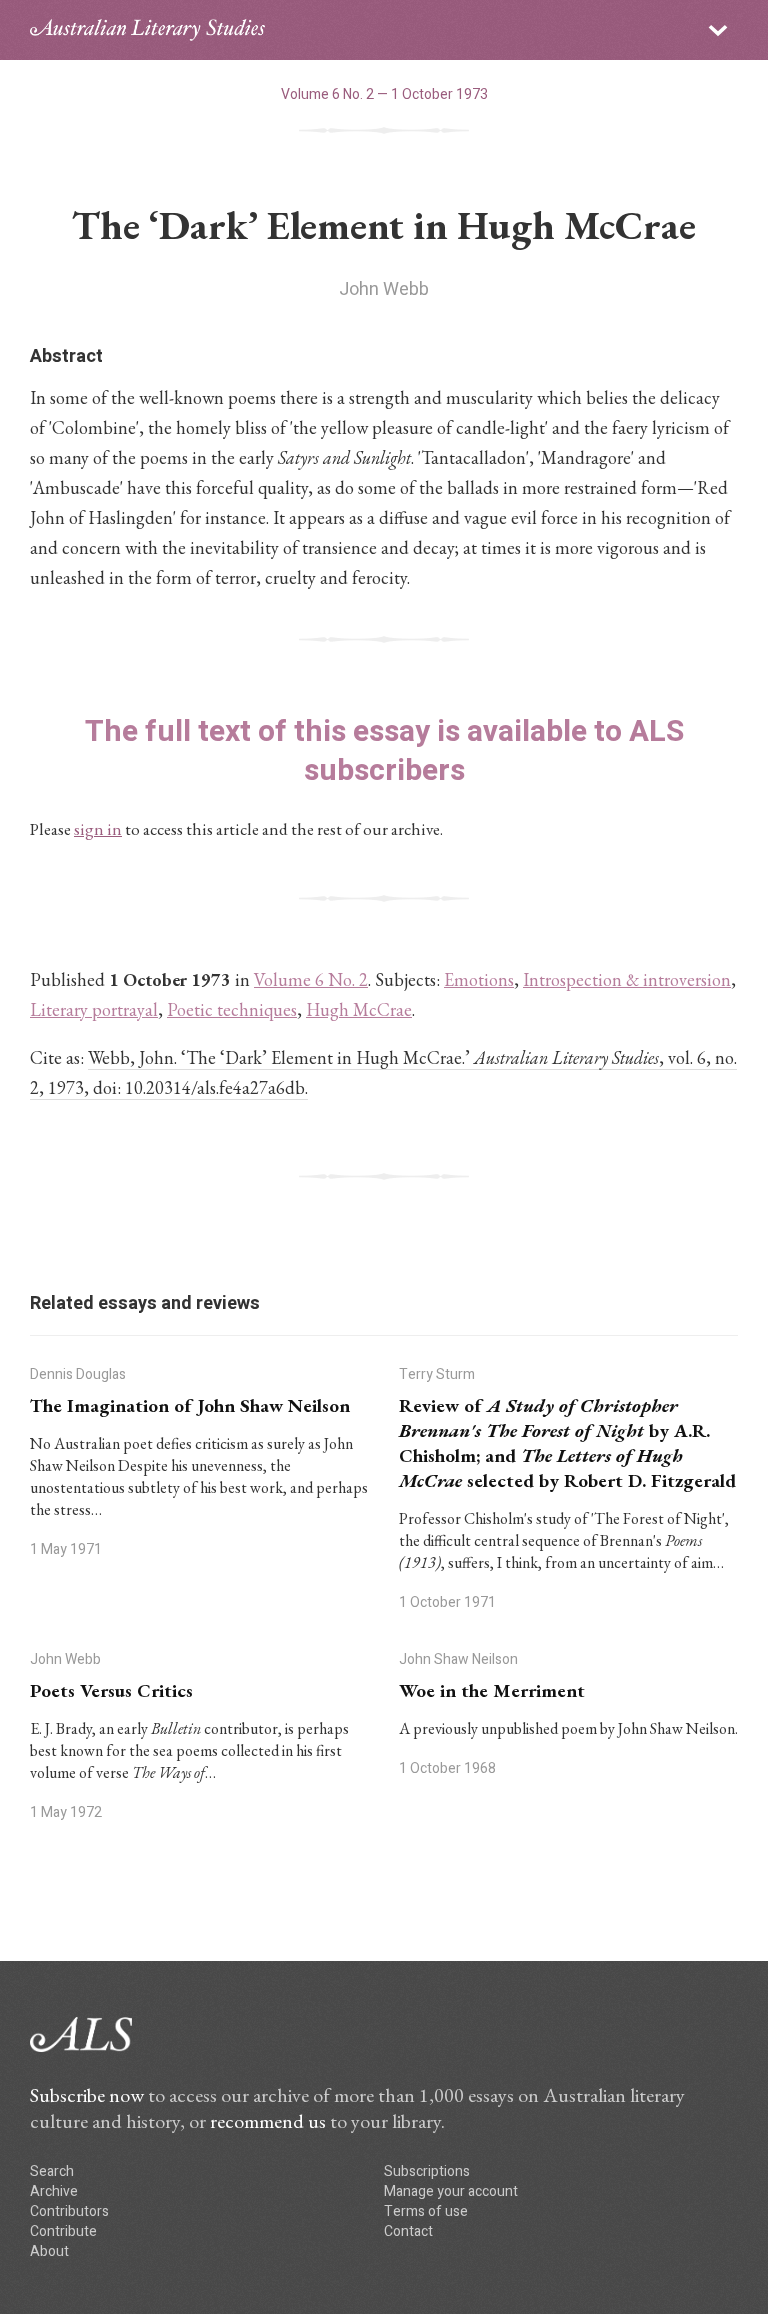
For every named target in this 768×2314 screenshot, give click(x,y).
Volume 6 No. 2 (311, 979)
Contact (408, 2231)
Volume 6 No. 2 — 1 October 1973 (384, 94)
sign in (98, 829)
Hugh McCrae (359, 1009)
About (49, 2251)
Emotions (479, 979)
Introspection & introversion (627, 979)
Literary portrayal (94, 1009)
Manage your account (451, 2191)
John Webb (384, 289)
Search (52, 2171)
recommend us (268, 2121)
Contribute (63, 2231)
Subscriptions (427, 2171)
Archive (54, 2191)
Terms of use (426, 2211)
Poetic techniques (232, 1009)
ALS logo (147, 30)
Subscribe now (87, 2095)
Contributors (69, 2211)
